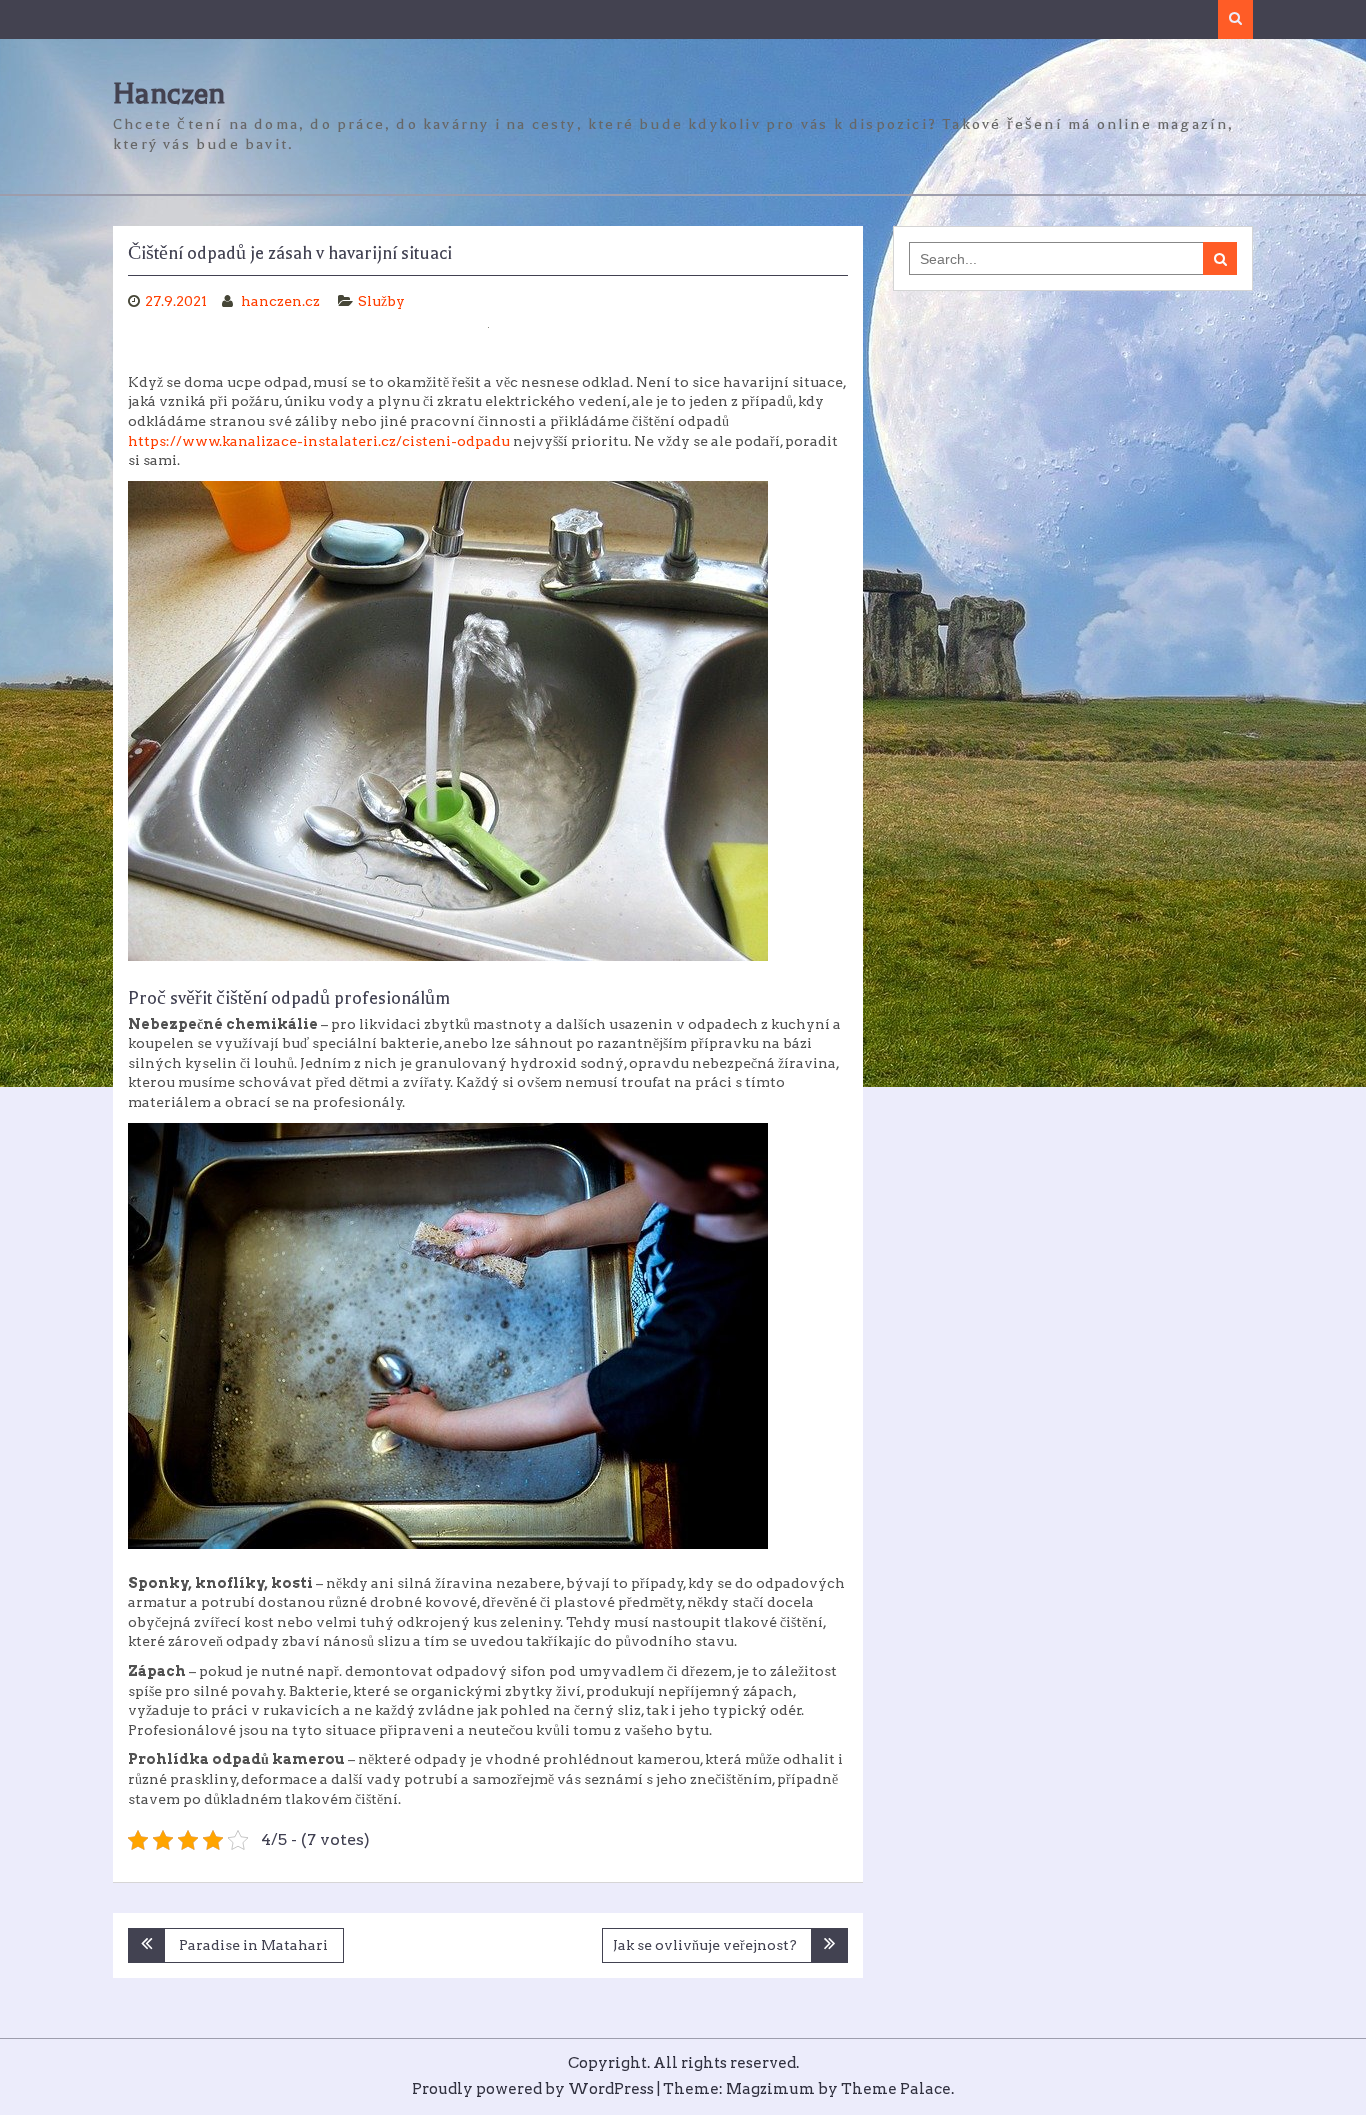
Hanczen (169, 93)
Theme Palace (896, 2089)
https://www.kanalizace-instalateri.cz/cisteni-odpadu (319, 441)
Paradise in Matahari (253, 1945)
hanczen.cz (282, 301)
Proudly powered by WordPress (533, 2089)
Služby (381, 301)
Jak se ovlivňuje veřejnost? (705, 1945)
